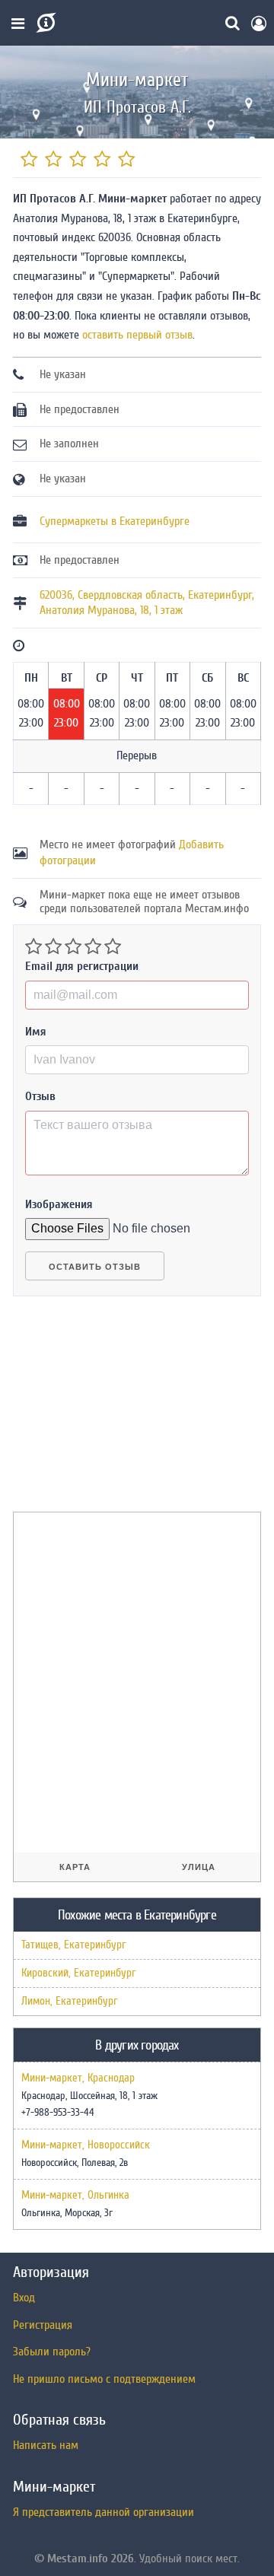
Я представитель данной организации (104, 2512)
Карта (75, 1867)
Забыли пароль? (52, 2352)
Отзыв (40, 1096)
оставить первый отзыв (137, 335)
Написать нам (46, 2445)
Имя (36, 1032)
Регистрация (43, 2325)
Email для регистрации (82, 966)
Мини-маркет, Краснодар (78, 2078)
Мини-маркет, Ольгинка (75, 2196)
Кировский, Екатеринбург (78, 1973)
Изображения (59, 1204)
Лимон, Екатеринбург (69, 2001)
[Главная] (45, 23)
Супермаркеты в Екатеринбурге (115, 521)
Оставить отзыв (95, 1267)
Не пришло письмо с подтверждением (104, 2379)
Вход (24, 2298)
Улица (199, 1867)
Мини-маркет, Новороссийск (86, 2145)
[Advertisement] (127, 1410)
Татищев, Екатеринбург (73, 1945)
